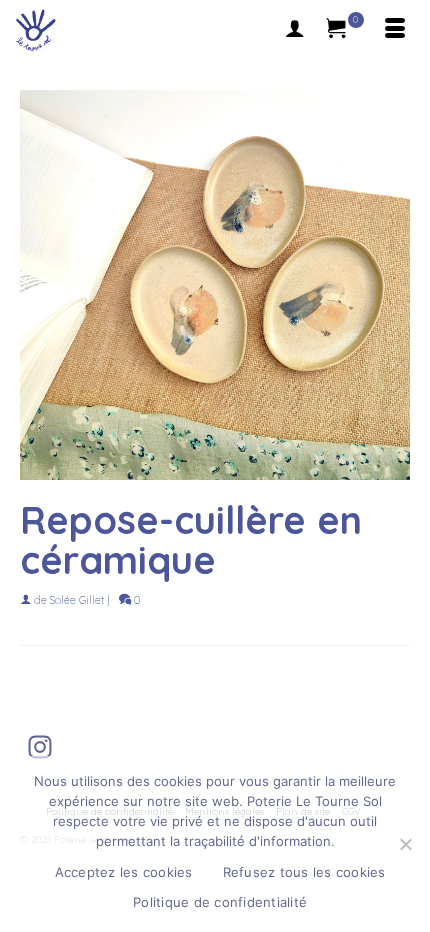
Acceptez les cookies (124, 872)
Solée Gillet (77, 600)
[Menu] (395, 30)
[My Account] (295, 30)
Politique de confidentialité (220, 902)
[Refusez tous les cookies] (405, 844)
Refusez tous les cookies (304, 872)
